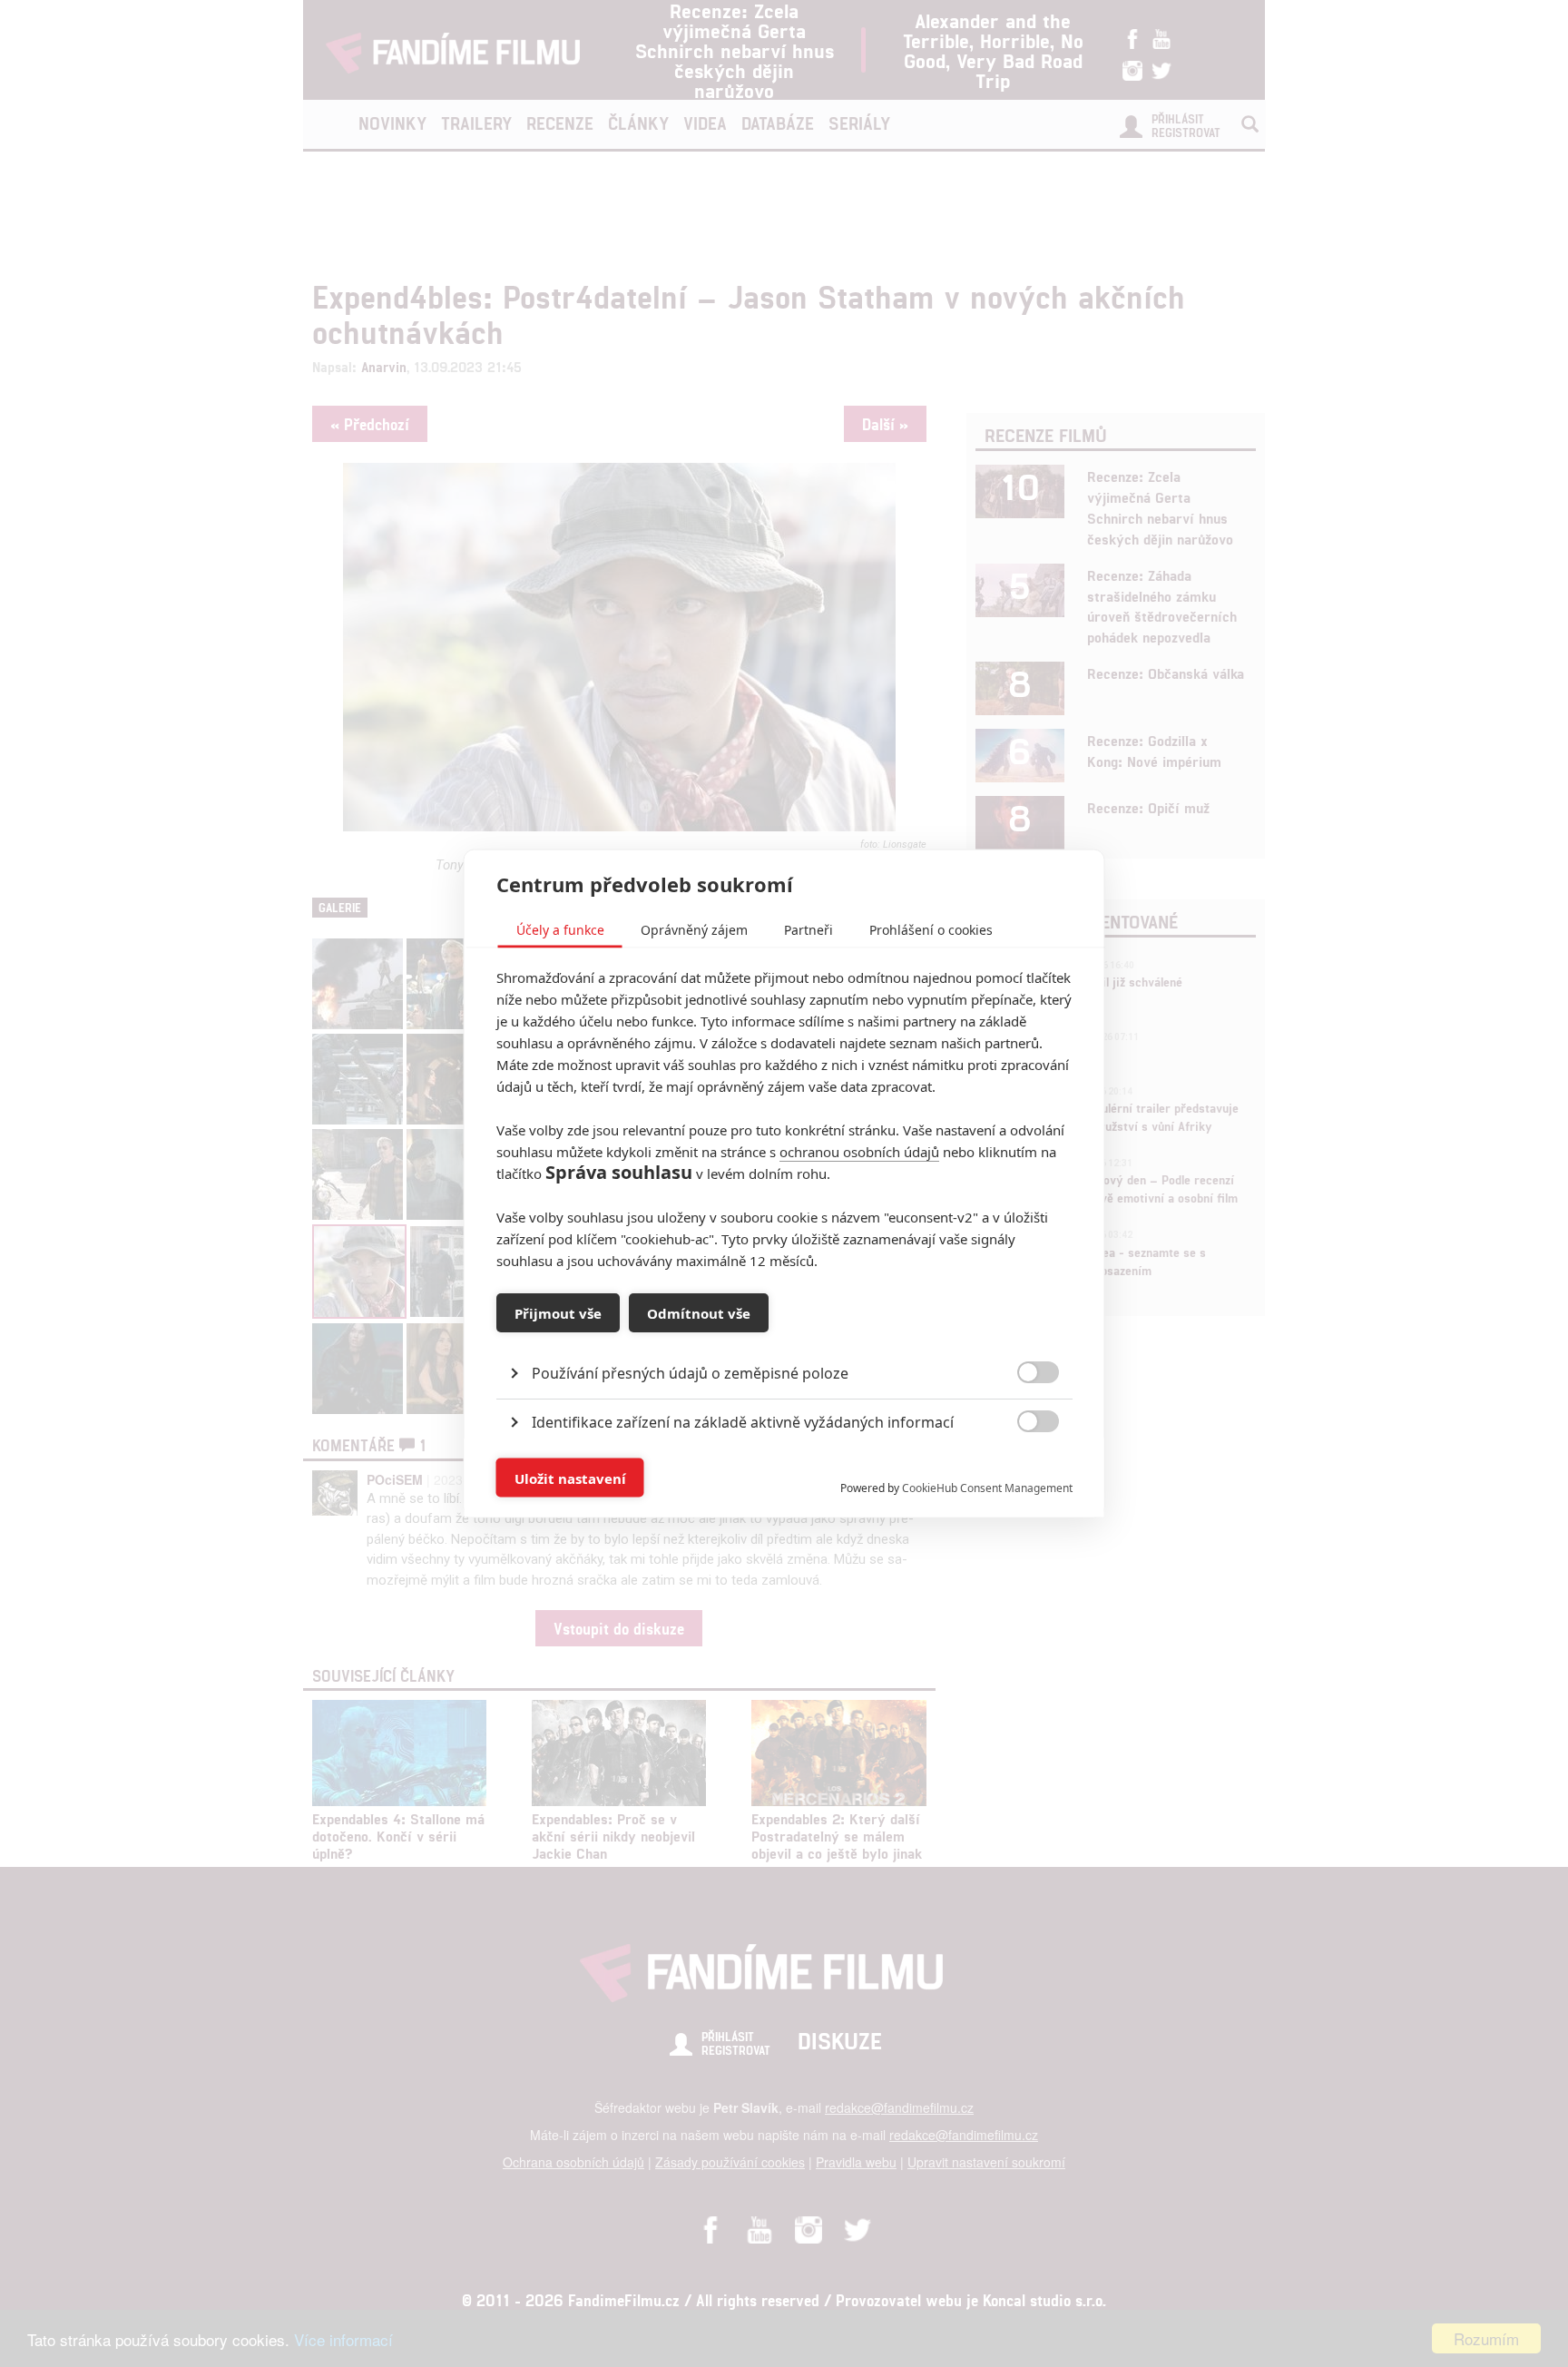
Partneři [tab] (808, 930)
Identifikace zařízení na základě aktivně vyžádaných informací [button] (743, 1422)
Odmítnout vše (699, 1312)
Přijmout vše (558, 1312)
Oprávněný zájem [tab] (694, 930)
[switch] (1023, 1469)
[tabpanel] (784, 1332)
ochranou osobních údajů (859, 1152)
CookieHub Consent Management (987, 1488)
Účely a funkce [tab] (560, 930)
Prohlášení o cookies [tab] (931, 930)
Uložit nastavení (570, 1478)
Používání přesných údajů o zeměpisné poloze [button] (690, 1373)
